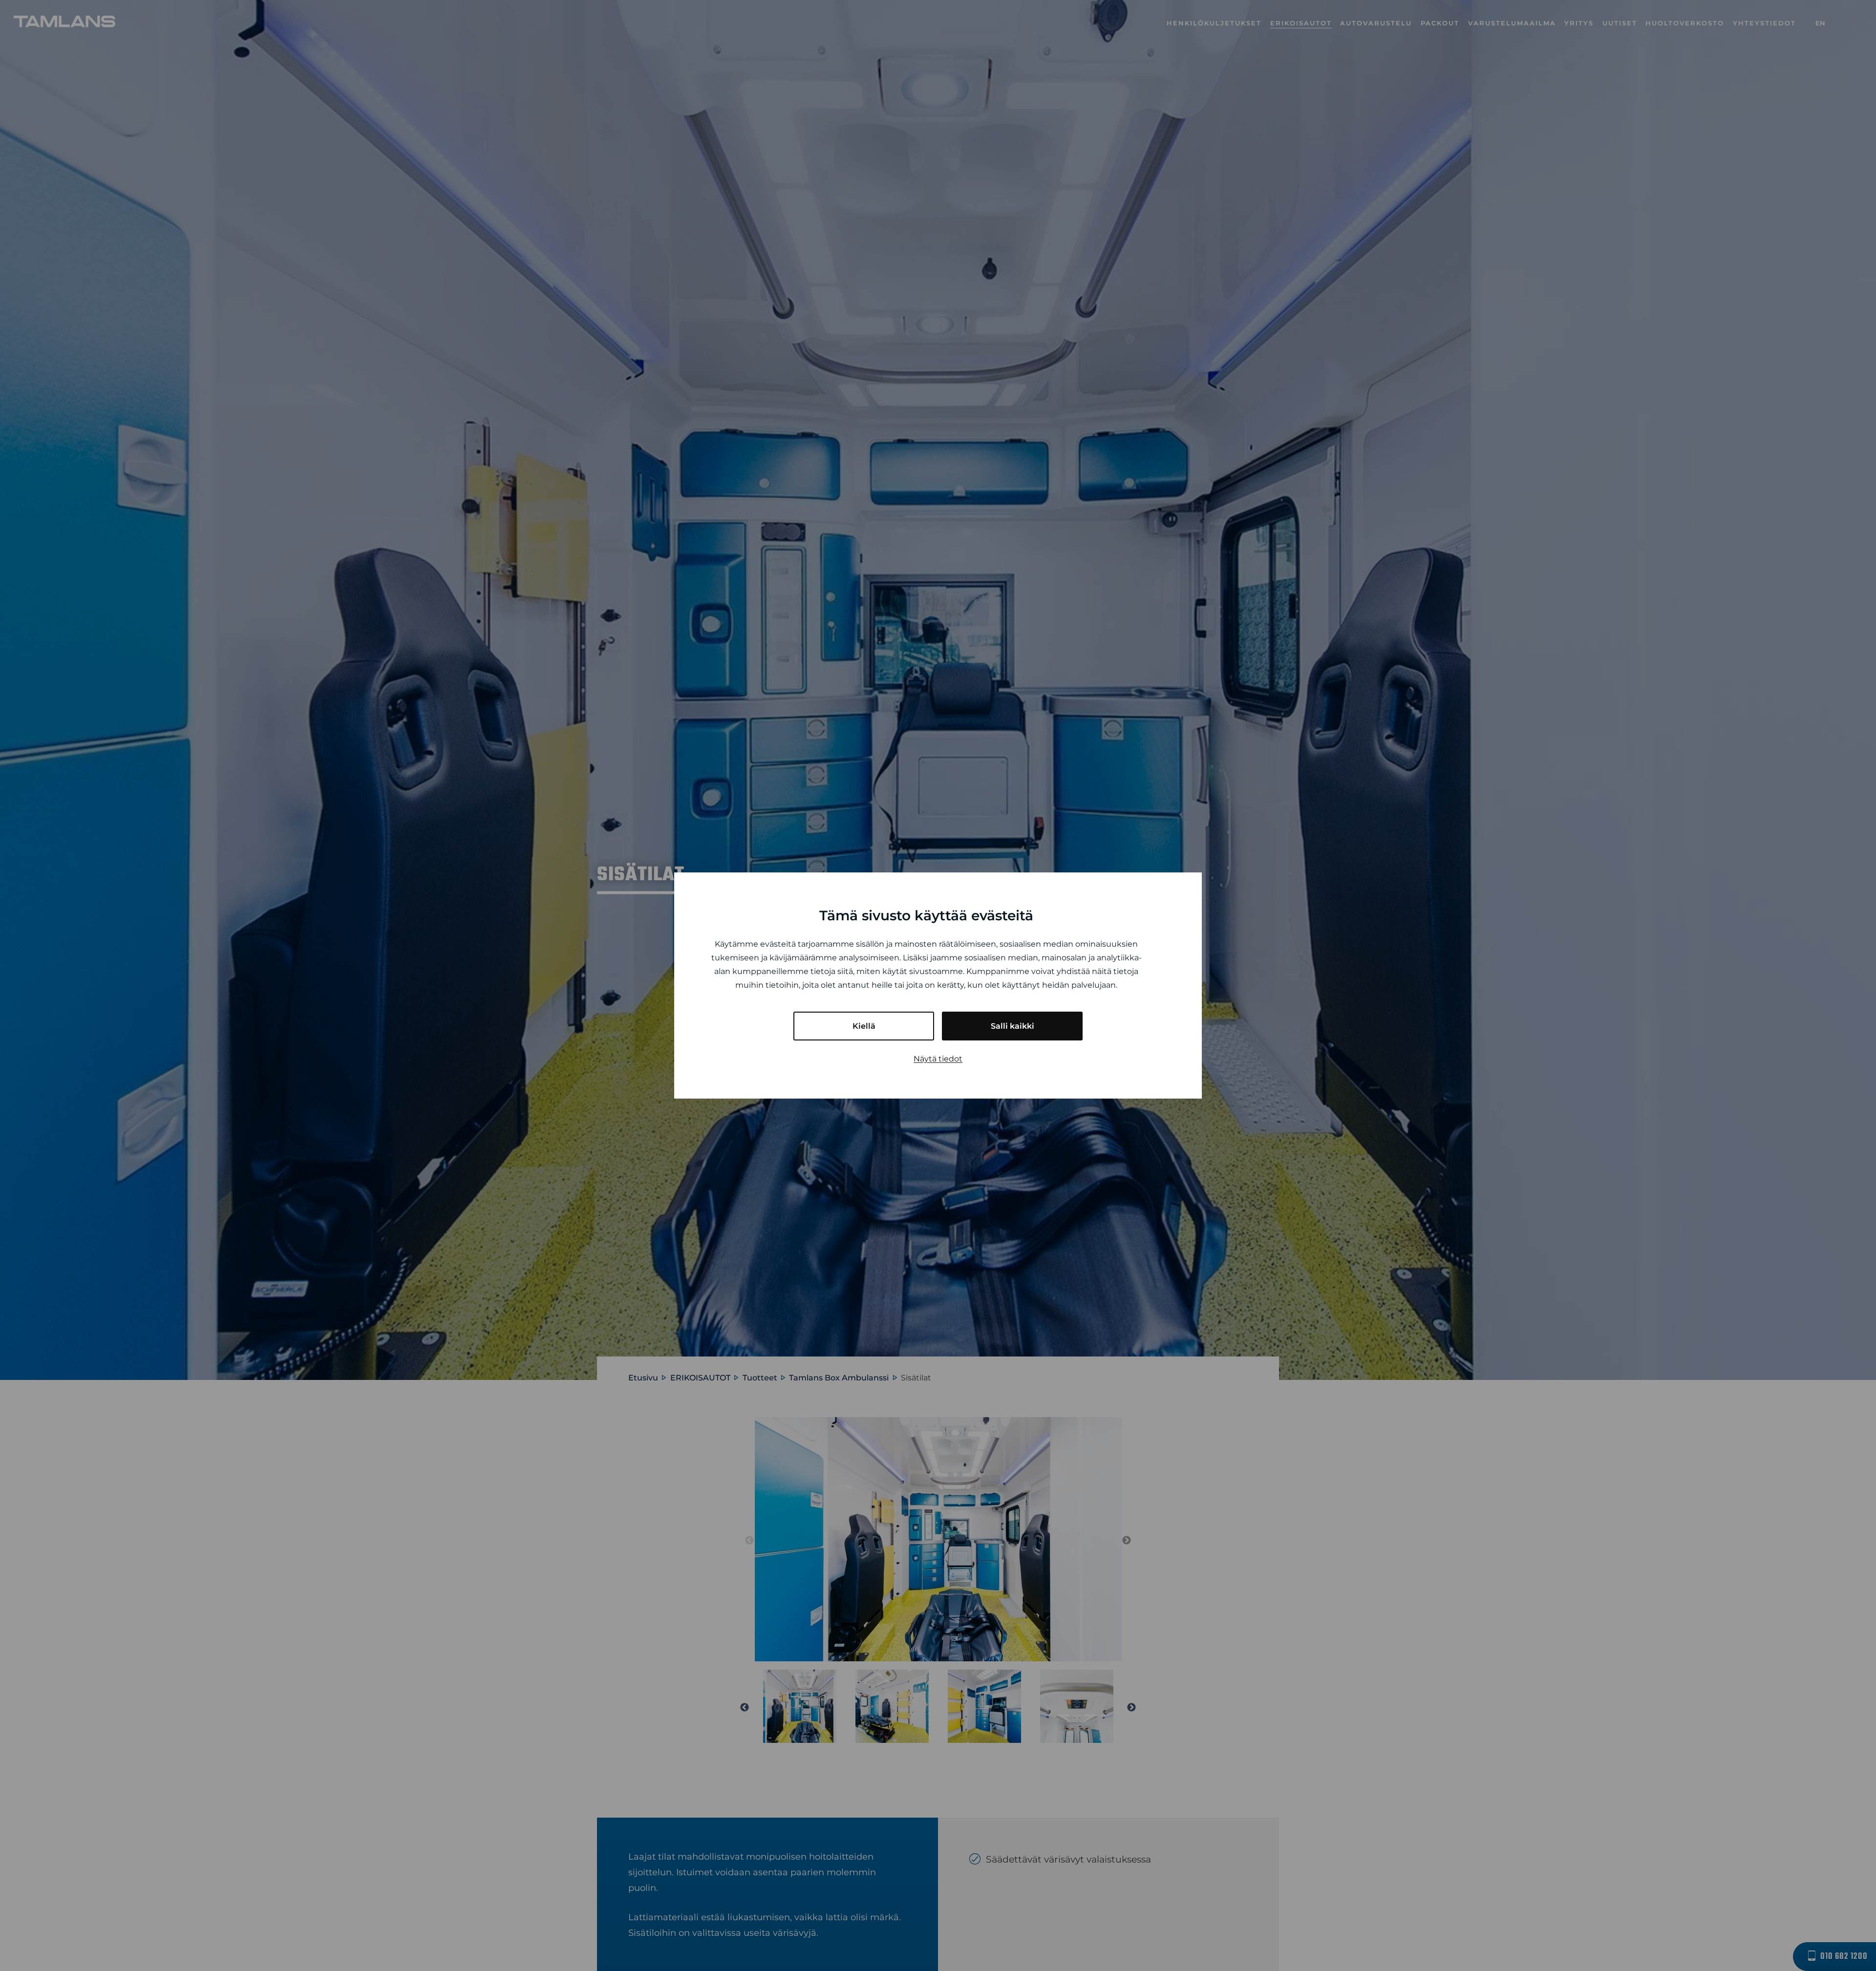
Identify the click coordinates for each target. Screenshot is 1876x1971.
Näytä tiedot (938, 1059)
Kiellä (864, 1026)
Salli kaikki (1013, 1026)
